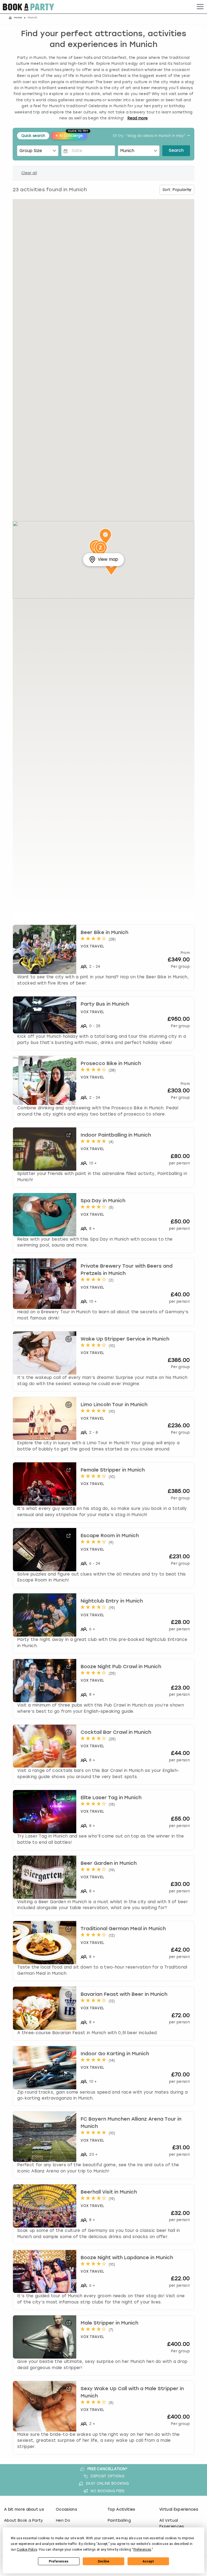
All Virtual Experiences (172, 2523)
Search (176, 151)
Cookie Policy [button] (27, 2550)
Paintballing (119, 2520)
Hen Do (63, 2520)
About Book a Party (24, 2520)
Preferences (59, 2561)
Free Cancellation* (108, 2469)
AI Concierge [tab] (71, 135)
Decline (103, 2561)
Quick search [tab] (33, 136)
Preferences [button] (142, 2550)
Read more (138, 118)
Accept (148, 2561)
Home (18, 18)
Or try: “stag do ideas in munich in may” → (151, 136)
